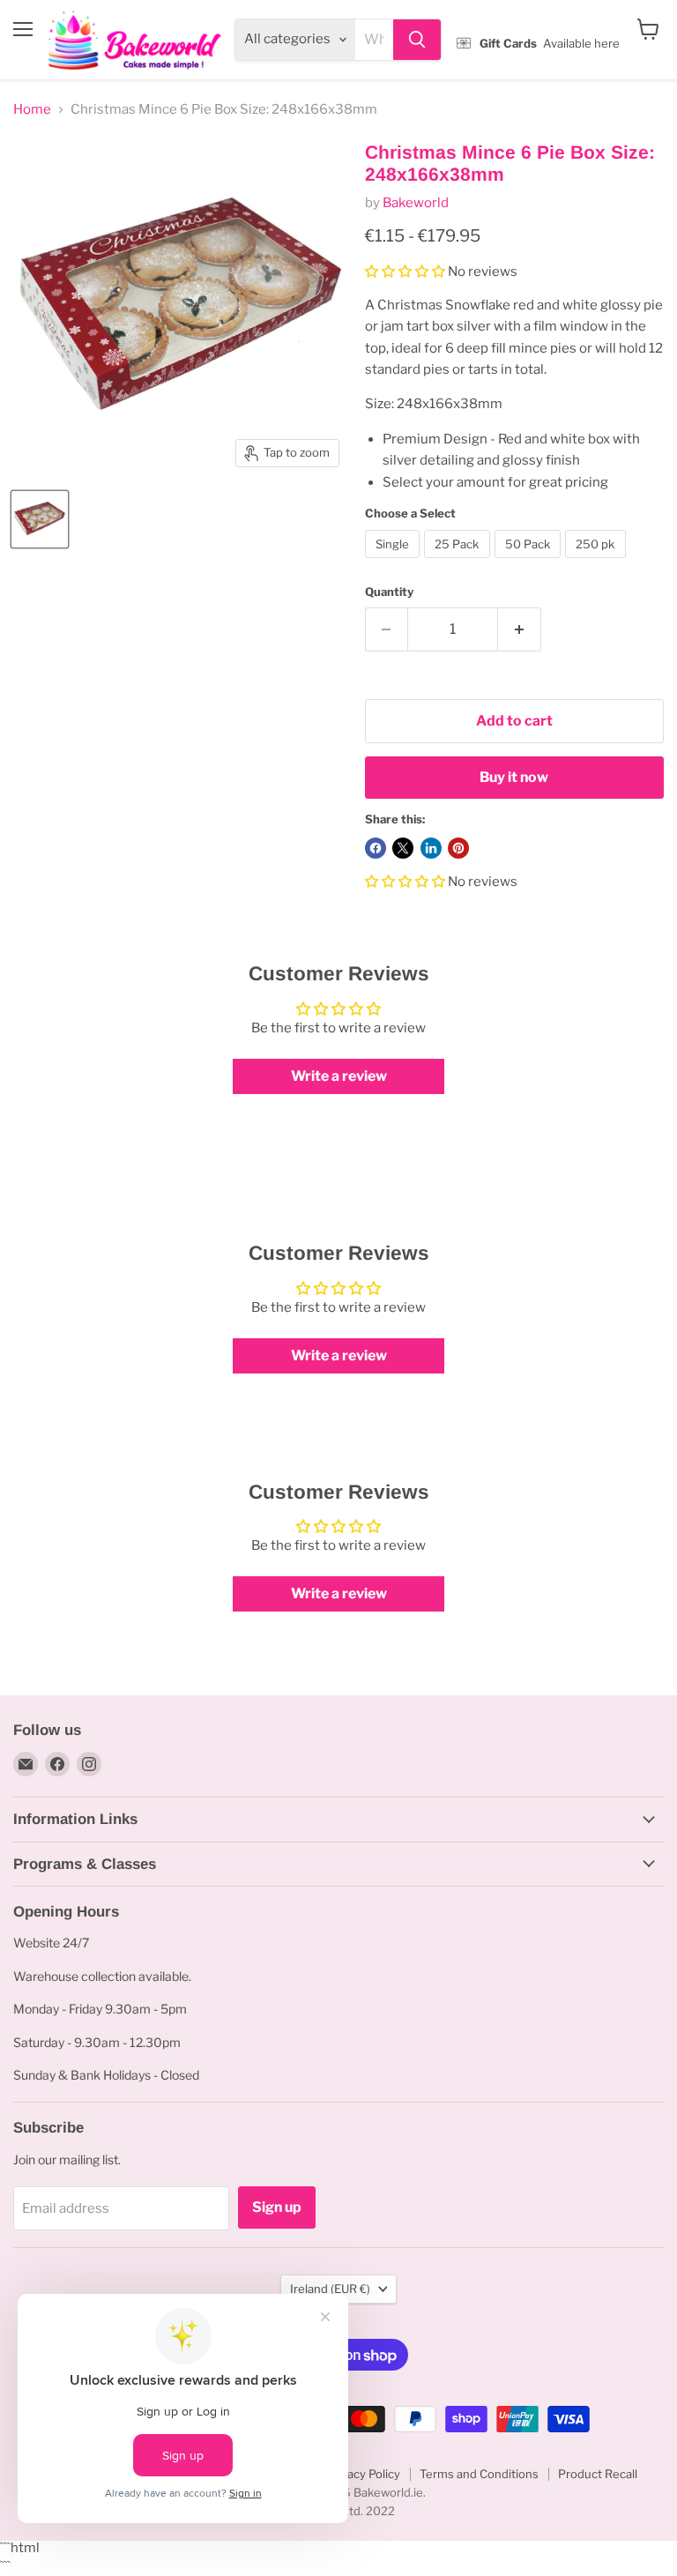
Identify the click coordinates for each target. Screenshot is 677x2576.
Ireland (330, 2289)
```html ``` (334, 41)
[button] (406, 272)
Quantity (389, 592)
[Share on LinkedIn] (431, 848)
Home (32, 110)
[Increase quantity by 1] (520, 629)
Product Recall (598, 2474)
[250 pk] (598, 562)
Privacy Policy (363, 2474)
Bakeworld (416, 203)
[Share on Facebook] (376, 848)
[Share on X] (403, 848)
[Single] (395, 562)
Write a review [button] (339, 1076)
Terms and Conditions (479, 2474)
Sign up (277, 2207)
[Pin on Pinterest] (458, 848)
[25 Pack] (459, 562)
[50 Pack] (530, 562)
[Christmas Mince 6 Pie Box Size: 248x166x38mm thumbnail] (40, 519)
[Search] (417, 40)
